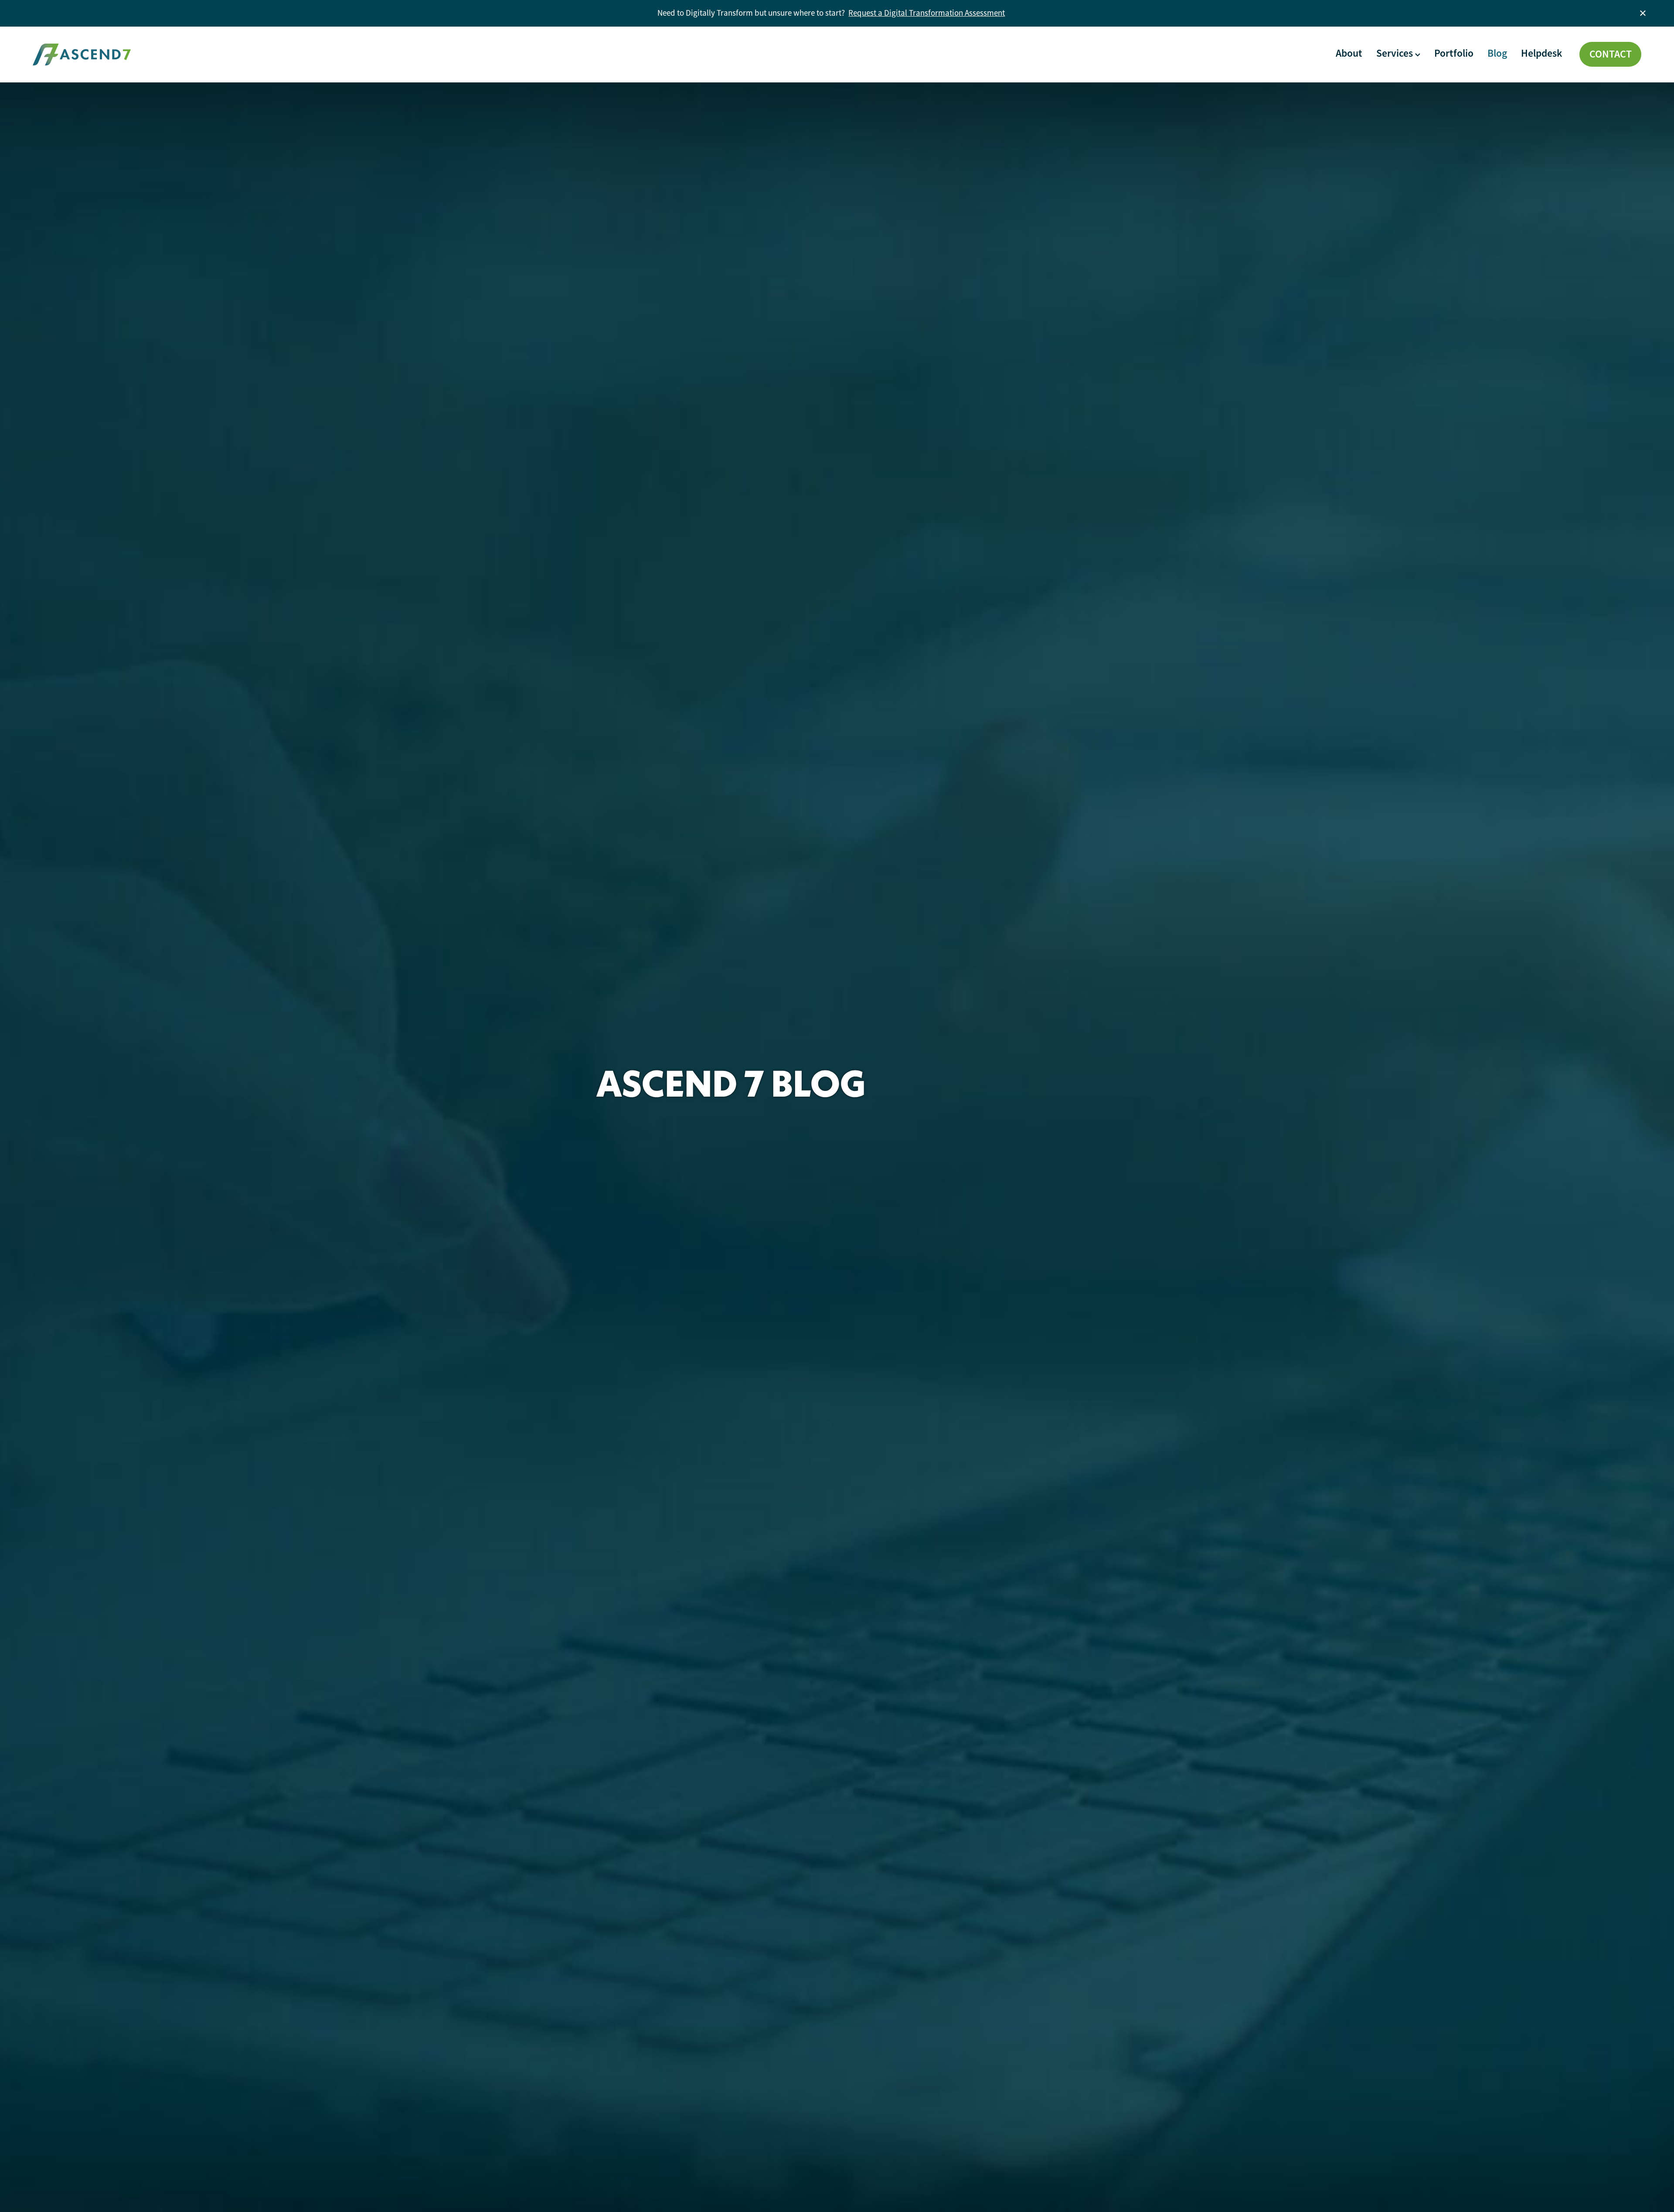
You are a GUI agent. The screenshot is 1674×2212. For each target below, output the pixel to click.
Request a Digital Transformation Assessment (927, 13)
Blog (1497, 53)
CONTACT (1611, 54)
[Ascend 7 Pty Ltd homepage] (194, 55)
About (1349, 53)
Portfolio (1454, 53)
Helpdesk (1541, 53)
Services (1396, 53)
